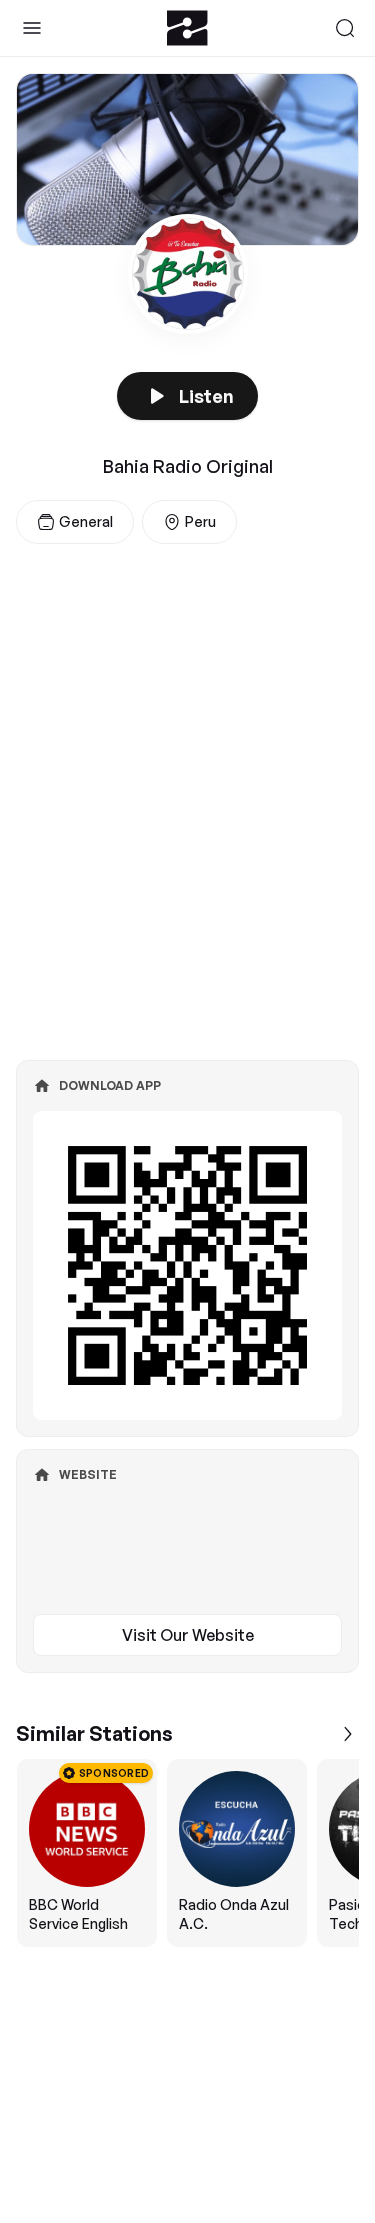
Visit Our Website (188, 1635)
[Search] (345, 28)
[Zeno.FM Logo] (187, 28)
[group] (187, 1853)
